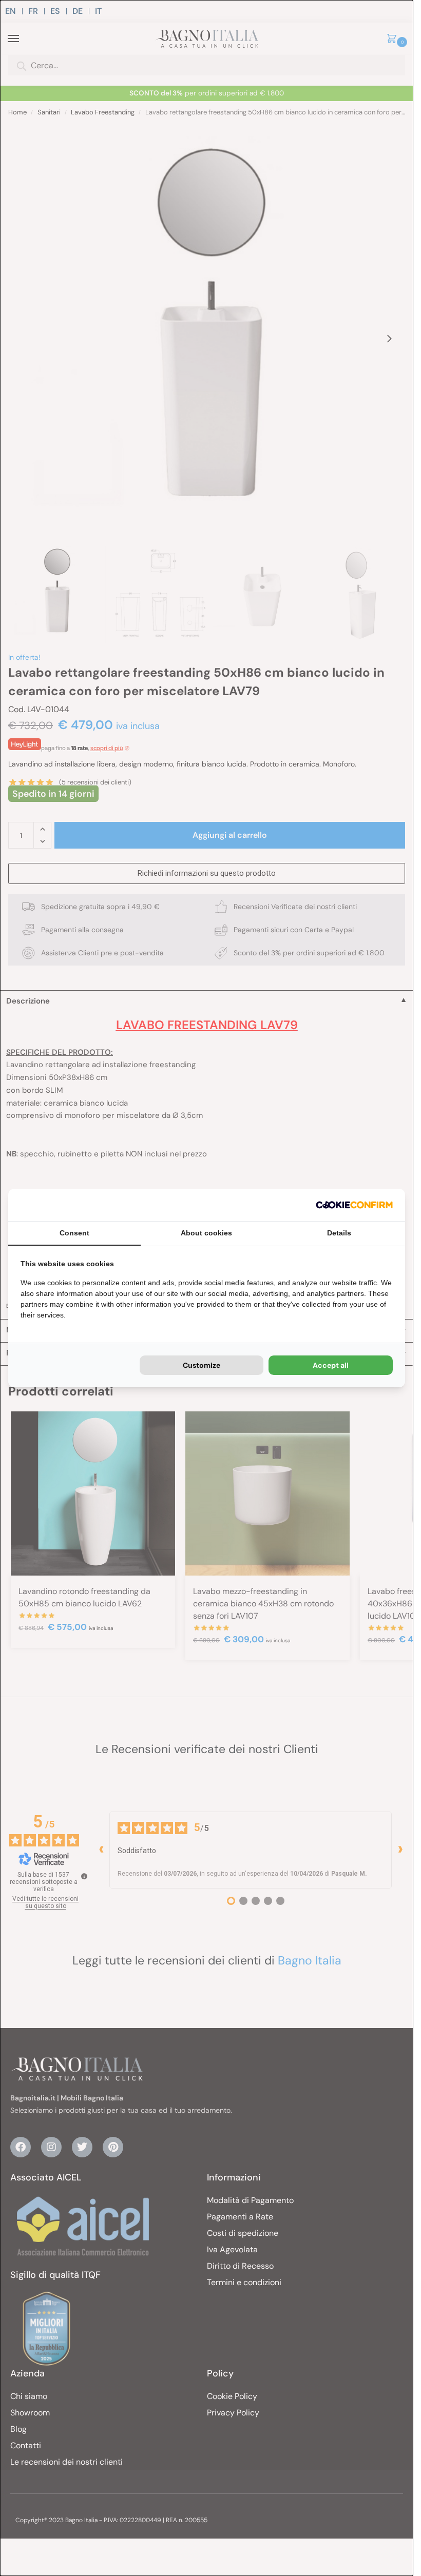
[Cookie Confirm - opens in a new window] (354, 1205)
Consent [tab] (74, 1233)
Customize (202, 1365)
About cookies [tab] (206, 1233)
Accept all (331, 1365)
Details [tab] (339, 1233)
